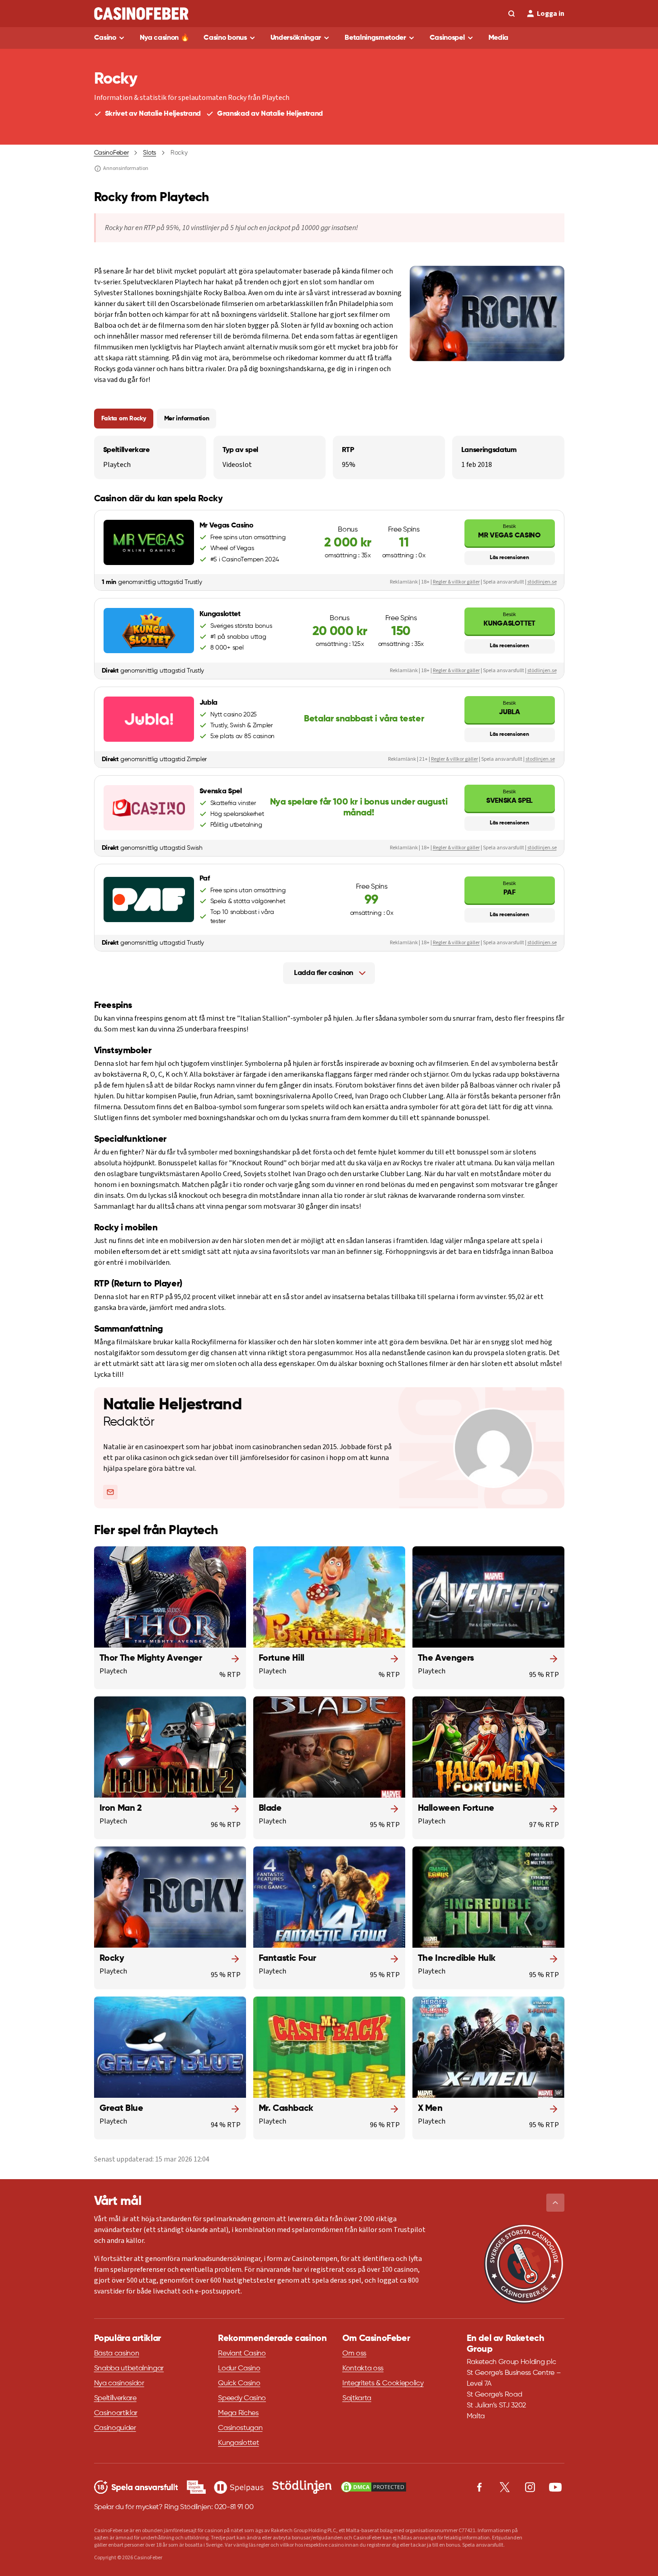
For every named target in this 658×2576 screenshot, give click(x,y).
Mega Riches (238, 2413)
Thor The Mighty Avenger (151, 1658)
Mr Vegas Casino (509, 531)
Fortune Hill (282, 1658)
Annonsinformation (126, 169)
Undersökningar (296, 38)
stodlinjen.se (540, 759)
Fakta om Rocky (124, 419)
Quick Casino (239, 2383)
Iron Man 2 (121, 1808)
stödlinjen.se (542, 582)
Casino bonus (225, 38)
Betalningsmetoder (375, 38)
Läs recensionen (509, 558)
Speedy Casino (242, 2398)
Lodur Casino (239, 2369)
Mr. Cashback (286, 2109)
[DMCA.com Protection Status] (374, 2487)
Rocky (112, 1959)
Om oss (354, 2354)
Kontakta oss (363, 2369)
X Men (430, 2109)
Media (498, 38)
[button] (555, 2203)
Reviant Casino (242, 2354)
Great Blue (121, 2109)
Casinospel (447, 38)
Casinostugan (240, 2428)
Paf (509, 888)
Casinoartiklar (116, 2413)
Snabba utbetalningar (129, 2369)
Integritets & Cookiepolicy (383, 2383)
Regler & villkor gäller (456, 582)
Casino (105, 38)
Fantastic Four (287, 1959)
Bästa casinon (117, 2354)
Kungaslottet (509, 619)
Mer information (187, 419)
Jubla (509, 708)
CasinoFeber (111, 153)
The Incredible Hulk (457, 1959)
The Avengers (446, 1658)
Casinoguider (115, 2428)
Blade (270, 1808)
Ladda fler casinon (324, 973)
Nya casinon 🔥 (165, 38)
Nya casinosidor (119, 2383)
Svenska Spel (509, 796)
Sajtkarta (357, 2398)
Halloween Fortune (456, 1808)
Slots (149, 153)
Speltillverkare (115, 2398)
